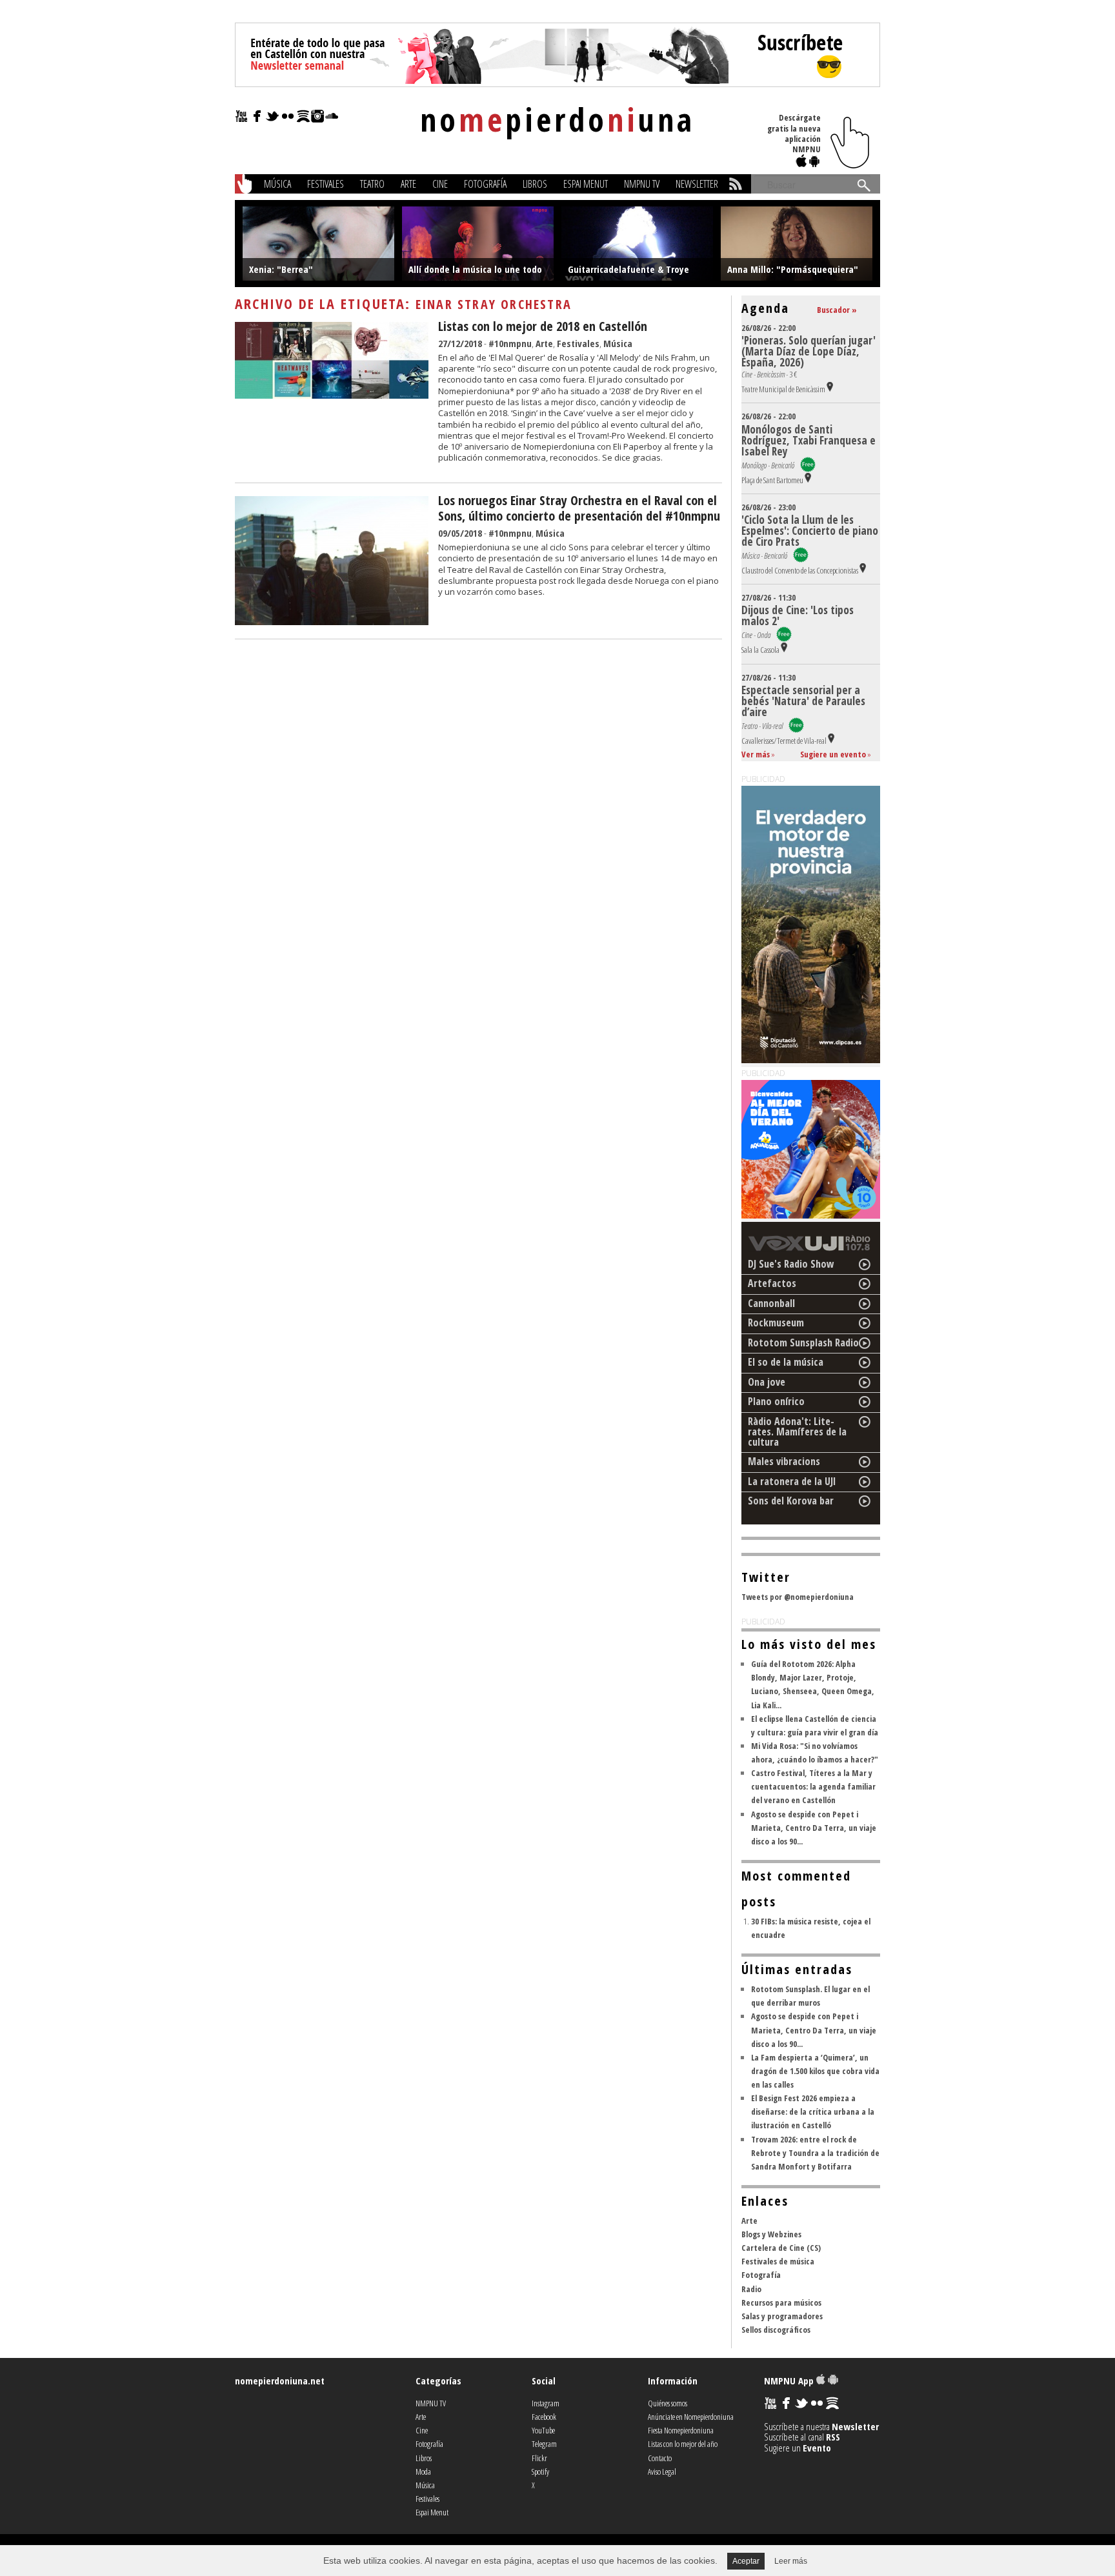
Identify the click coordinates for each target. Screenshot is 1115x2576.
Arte (408, 184)
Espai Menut (586, 184)
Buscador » (837, 310)
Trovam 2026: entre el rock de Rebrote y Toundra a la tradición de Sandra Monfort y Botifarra (815, 2153)
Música (277, 184)
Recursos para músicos (781, 2302)
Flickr (539, 2458)
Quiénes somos (668, 2403)
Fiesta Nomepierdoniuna (681, 2430)
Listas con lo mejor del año (683, 2444)
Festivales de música (778, 2261)
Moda (423, 2471)
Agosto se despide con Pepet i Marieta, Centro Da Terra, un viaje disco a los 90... (814, 1828)
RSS (833, 2437)
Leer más (791, 2561)
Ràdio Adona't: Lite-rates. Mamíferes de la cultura (797, 1432)
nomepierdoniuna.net (280, 2381)
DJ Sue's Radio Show (791, 1264)
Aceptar (746, 2561)
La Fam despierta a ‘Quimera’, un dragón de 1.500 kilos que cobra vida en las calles (815, 2071)
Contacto (660, 2458)
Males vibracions (784, 1461)
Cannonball (771, 1303)
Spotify (540, 2471)
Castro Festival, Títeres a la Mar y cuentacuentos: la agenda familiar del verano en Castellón (813, 1786)
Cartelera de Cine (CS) (781, 2248)
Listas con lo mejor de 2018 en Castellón (543, 326)
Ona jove (767, 1382)
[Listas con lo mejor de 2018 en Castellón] (332, 395)
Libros (535, 184)
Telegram (544, 2444)
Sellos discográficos (776, 2330)
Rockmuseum (776, 1323)
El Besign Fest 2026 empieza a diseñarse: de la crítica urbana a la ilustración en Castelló (813, 2112)
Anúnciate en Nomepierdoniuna (691, 2417)
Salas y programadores (782, 2316)
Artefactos (772, 1283)
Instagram (546, 2403)
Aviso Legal (662, 2471)
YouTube (543, 2430)
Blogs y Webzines (771, 2234)
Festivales (326, 184)
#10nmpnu (510, 343)
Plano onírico (776, 1401)
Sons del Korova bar (791, 1501)
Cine (440, 184)
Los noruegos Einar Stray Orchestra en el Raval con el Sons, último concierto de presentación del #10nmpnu (579, 508)
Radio (751, 2289)
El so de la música (786, 1362)
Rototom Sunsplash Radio (803, 1343)
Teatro (372, 184)
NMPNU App (790, 2381)
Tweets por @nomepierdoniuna (798, 1597)
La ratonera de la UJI (792, 1481)
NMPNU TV (642, 184)
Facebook (544, 2417)
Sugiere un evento (833, 754)
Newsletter (697, 184)
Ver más (756, 754)
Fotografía (485, 184)
